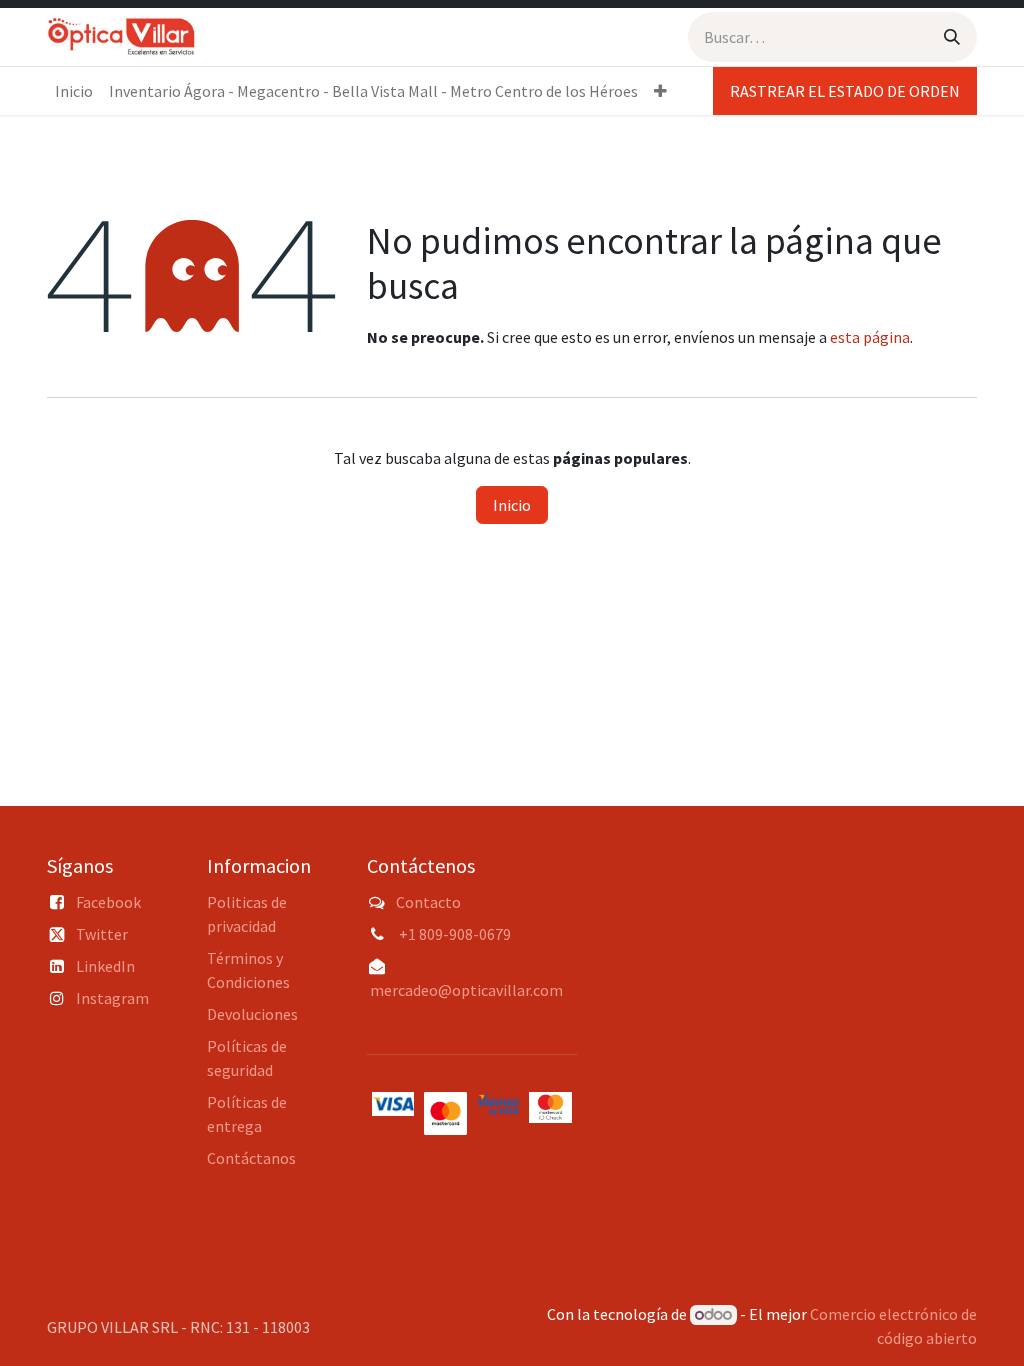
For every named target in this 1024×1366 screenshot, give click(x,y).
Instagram (112, 998)
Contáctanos (251, 1158)
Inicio (512, 505)
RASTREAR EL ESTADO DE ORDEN (845, 91)
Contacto (428, 902)
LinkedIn (105, 966)
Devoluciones (252, 1014)
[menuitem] (74, 91)
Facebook (108, 902)
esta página (870, 337)
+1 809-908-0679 (455, 934)
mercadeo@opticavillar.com (466, 990)
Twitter (102, 934)
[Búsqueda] (952, 37)
